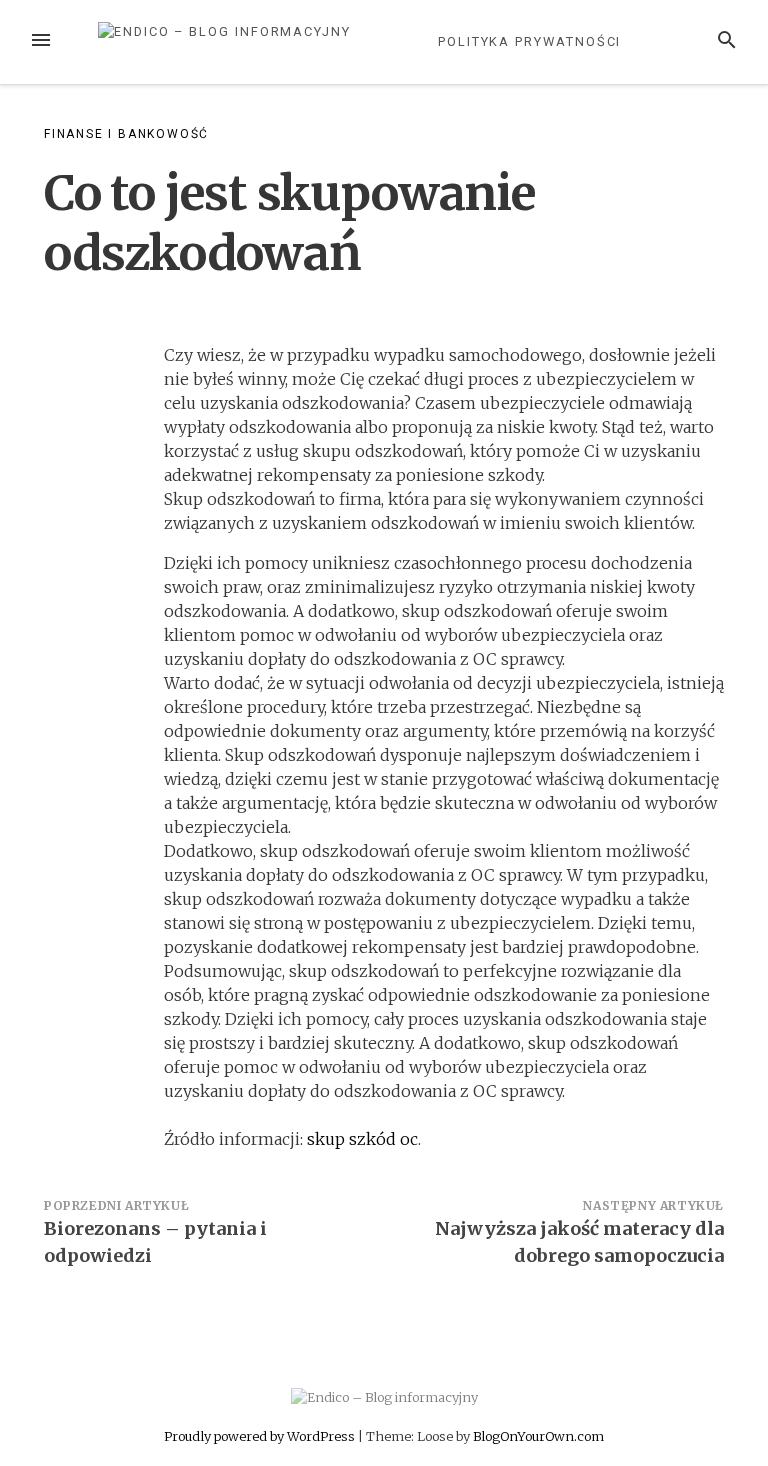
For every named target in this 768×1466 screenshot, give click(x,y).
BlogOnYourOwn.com (538, 1436)
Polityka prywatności (529, 41)
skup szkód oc (362, 1139)
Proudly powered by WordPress (261, 1436)
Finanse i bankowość (126, 134)
